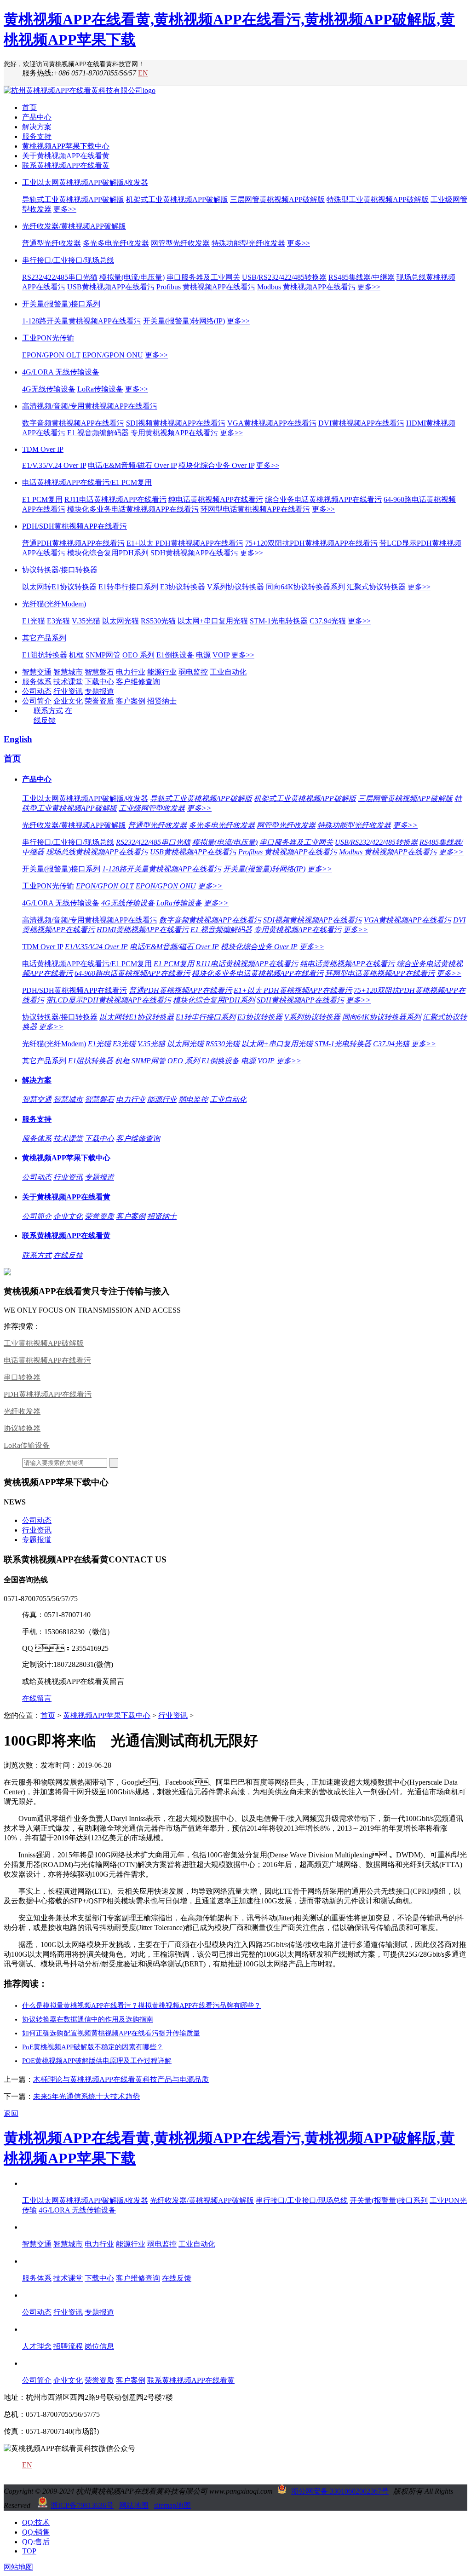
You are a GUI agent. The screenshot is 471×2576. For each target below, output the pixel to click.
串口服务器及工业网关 (203, 277)
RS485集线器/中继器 (362, 277)
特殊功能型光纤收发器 (248, 243)
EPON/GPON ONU (113, 355)
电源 (203, 655)
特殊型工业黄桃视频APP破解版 (378, 199)
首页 (29, 107)
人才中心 (37, 2329)
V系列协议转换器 (235, 587)
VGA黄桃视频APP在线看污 (272, 423)
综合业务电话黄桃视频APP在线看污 (323, 499)
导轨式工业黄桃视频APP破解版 (73, 199)
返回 (11, 2113)
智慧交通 (37, 672)
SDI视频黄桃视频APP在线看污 (176, 423)
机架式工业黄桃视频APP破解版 (177, 199)
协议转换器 (22, 1428)
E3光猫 (58, 621)
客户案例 (131, 701)
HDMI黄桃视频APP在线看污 (143, 930)
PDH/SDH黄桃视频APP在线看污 (75, 526)
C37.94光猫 (328, 621)
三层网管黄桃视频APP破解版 (277, 199)
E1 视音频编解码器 (98, 433)
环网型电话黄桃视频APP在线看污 (255, 509)
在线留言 (37, 1698)
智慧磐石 (99, 672)
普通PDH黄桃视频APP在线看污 (73, 543)
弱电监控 (193, 672)
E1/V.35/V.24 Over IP (54, 465)
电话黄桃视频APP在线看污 (47, 1360)
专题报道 (99, 691)
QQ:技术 (36, 2522)
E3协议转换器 (183, 587)
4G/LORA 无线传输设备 (61, 372)
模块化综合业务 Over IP (216, 465)
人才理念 (37, 2346)
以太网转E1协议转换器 (59, 587)
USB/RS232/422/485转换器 (284, 277)
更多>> (65, 209)
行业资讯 (68, 691)
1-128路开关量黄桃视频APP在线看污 (82, 321)
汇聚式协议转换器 (376, 587)
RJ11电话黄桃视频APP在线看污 (115, 499)
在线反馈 (68, 1255)
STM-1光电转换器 (279, 621)
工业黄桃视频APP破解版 (44, 1343)
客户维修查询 (138, 682)
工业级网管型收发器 (152, 808)
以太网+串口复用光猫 (213, 621)
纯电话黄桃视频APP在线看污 (216, 499)
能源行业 (162, 672)
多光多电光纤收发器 (116, 243)
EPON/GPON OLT (51, 355)
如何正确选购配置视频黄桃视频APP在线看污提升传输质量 (111, 2033)
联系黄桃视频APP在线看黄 (66, 165)
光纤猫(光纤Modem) (54, 604)
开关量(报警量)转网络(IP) (184, 321)
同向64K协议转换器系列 (305, 587)
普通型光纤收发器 (52, 243)
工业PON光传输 (48, 338)
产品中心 (37, 117)
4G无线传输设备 (49, 389)
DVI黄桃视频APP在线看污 (361, 423)
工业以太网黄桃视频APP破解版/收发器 (85, 182)
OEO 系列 (138, 655)
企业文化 (68, 701)
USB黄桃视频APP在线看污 (111, 287)
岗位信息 (99, 2346)
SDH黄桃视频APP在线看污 (194, 553)
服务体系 (37, 682)
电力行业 (131, 672)
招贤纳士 (162, 701)
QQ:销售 (36, 2532)
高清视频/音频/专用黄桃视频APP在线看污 (90, 406)
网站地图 (134, 2505)
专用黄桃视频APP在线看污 (174, 433)
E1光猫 (34, 621)
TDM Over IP (43, 449)
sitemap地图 (172, 2505)
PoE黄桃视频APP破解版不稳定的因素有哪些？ (93, 2047)
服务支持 (37, 136)
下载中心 (99, 682)
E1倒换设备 (175, 655)
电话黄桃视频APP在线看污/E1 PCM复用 (87, 482)
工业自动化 (228, 672)
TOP (29, 2551)
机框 (76, 655)
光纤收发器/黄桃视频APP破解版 (74, 226)
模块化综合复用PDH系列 (108, 553)
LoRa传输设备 (100, 389)
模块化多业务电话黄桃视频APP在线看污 (133, 509)
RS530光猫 (158, 621)
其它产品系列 (44, 638)
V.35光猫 (86, 621)
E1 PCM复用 (42, 499)
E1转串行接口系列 (128, 587)
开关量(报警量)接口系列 (61, 304)
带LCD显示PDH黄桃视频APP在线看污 (109, 1000)
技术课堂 (68, 682)
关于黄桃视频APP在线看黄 (66, 156)
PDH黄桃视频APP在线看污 (48, 1394)
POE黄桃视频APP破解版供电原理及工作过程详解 (97, 2061)
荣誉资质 (99, 701)
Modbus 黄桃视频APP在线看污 (306, 287)
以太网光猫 (121, 621)
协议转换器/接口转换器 (60, 570)
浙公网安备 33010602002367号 (340, 2491)
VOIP (221, 655)
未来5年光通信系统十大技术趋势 (86, 2096)
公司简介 (37, 701)
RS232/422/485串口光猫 (60, 277)
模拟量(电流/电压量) (132, 277)
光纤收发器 (22, 1411)
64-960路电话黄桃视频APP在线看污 (132, 973)
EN (143, 73)
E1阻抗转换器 (45, 655)
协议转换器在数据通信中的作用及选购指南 (88, 2019)
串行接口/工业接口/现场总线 (68, 260)
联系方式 (48, 711)
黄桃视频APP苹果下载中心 (66, 146)
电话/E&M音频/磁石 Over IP (132, 465)
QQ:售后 (36, 2542)
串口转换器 (22, 1377)
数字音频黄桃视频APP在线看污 (73, 423)
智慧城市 (68, 672)
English (18, 739)
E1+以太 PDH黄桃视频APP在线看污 (185, 543)
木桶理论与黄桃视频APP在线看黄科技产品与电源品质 (121, 2079)
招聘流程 (68, 2346)
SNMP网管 (103, 655)
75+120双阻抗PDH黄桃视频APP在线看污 (311, 543)
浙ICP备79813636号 (82, 2505)
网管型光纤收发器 (180, 243)
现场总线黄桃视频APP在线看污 (97, 852)
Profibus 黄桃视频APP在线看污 (206, 287)
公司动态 (37, 691)
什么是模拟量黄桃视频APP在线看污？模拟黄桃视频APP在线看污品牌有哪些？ (141, 2005)
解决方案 (37, 127)
